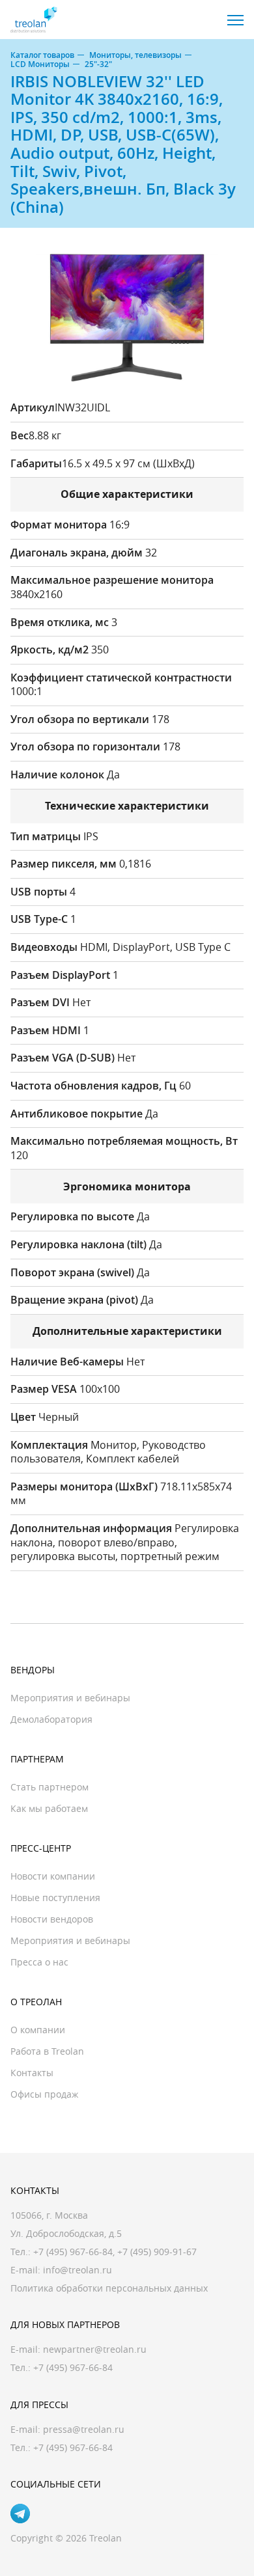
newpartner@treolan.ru (95, 2349)
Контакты (32, 2073)
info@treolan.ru (78, 2270)
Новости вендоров (52, 1919)
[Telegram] (20, 2514)
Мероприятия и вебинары (70, 1698)
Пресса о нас (39, 1962)
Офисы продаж (44, 2094)
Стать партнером (49, 1787)
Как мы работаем (49, 1808)
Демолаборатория (51, 1719)
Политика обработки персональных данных (109, 2288)
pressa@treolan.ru (84, 2429)
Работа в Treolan (47, 2051)
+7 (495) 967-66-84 (73, 2252)
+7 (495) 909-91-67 (157, 2252)
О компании (38, 2030)
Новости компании (53, 1876)
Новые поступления (55, 1898)
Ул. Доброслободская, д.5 (66, 2233)
